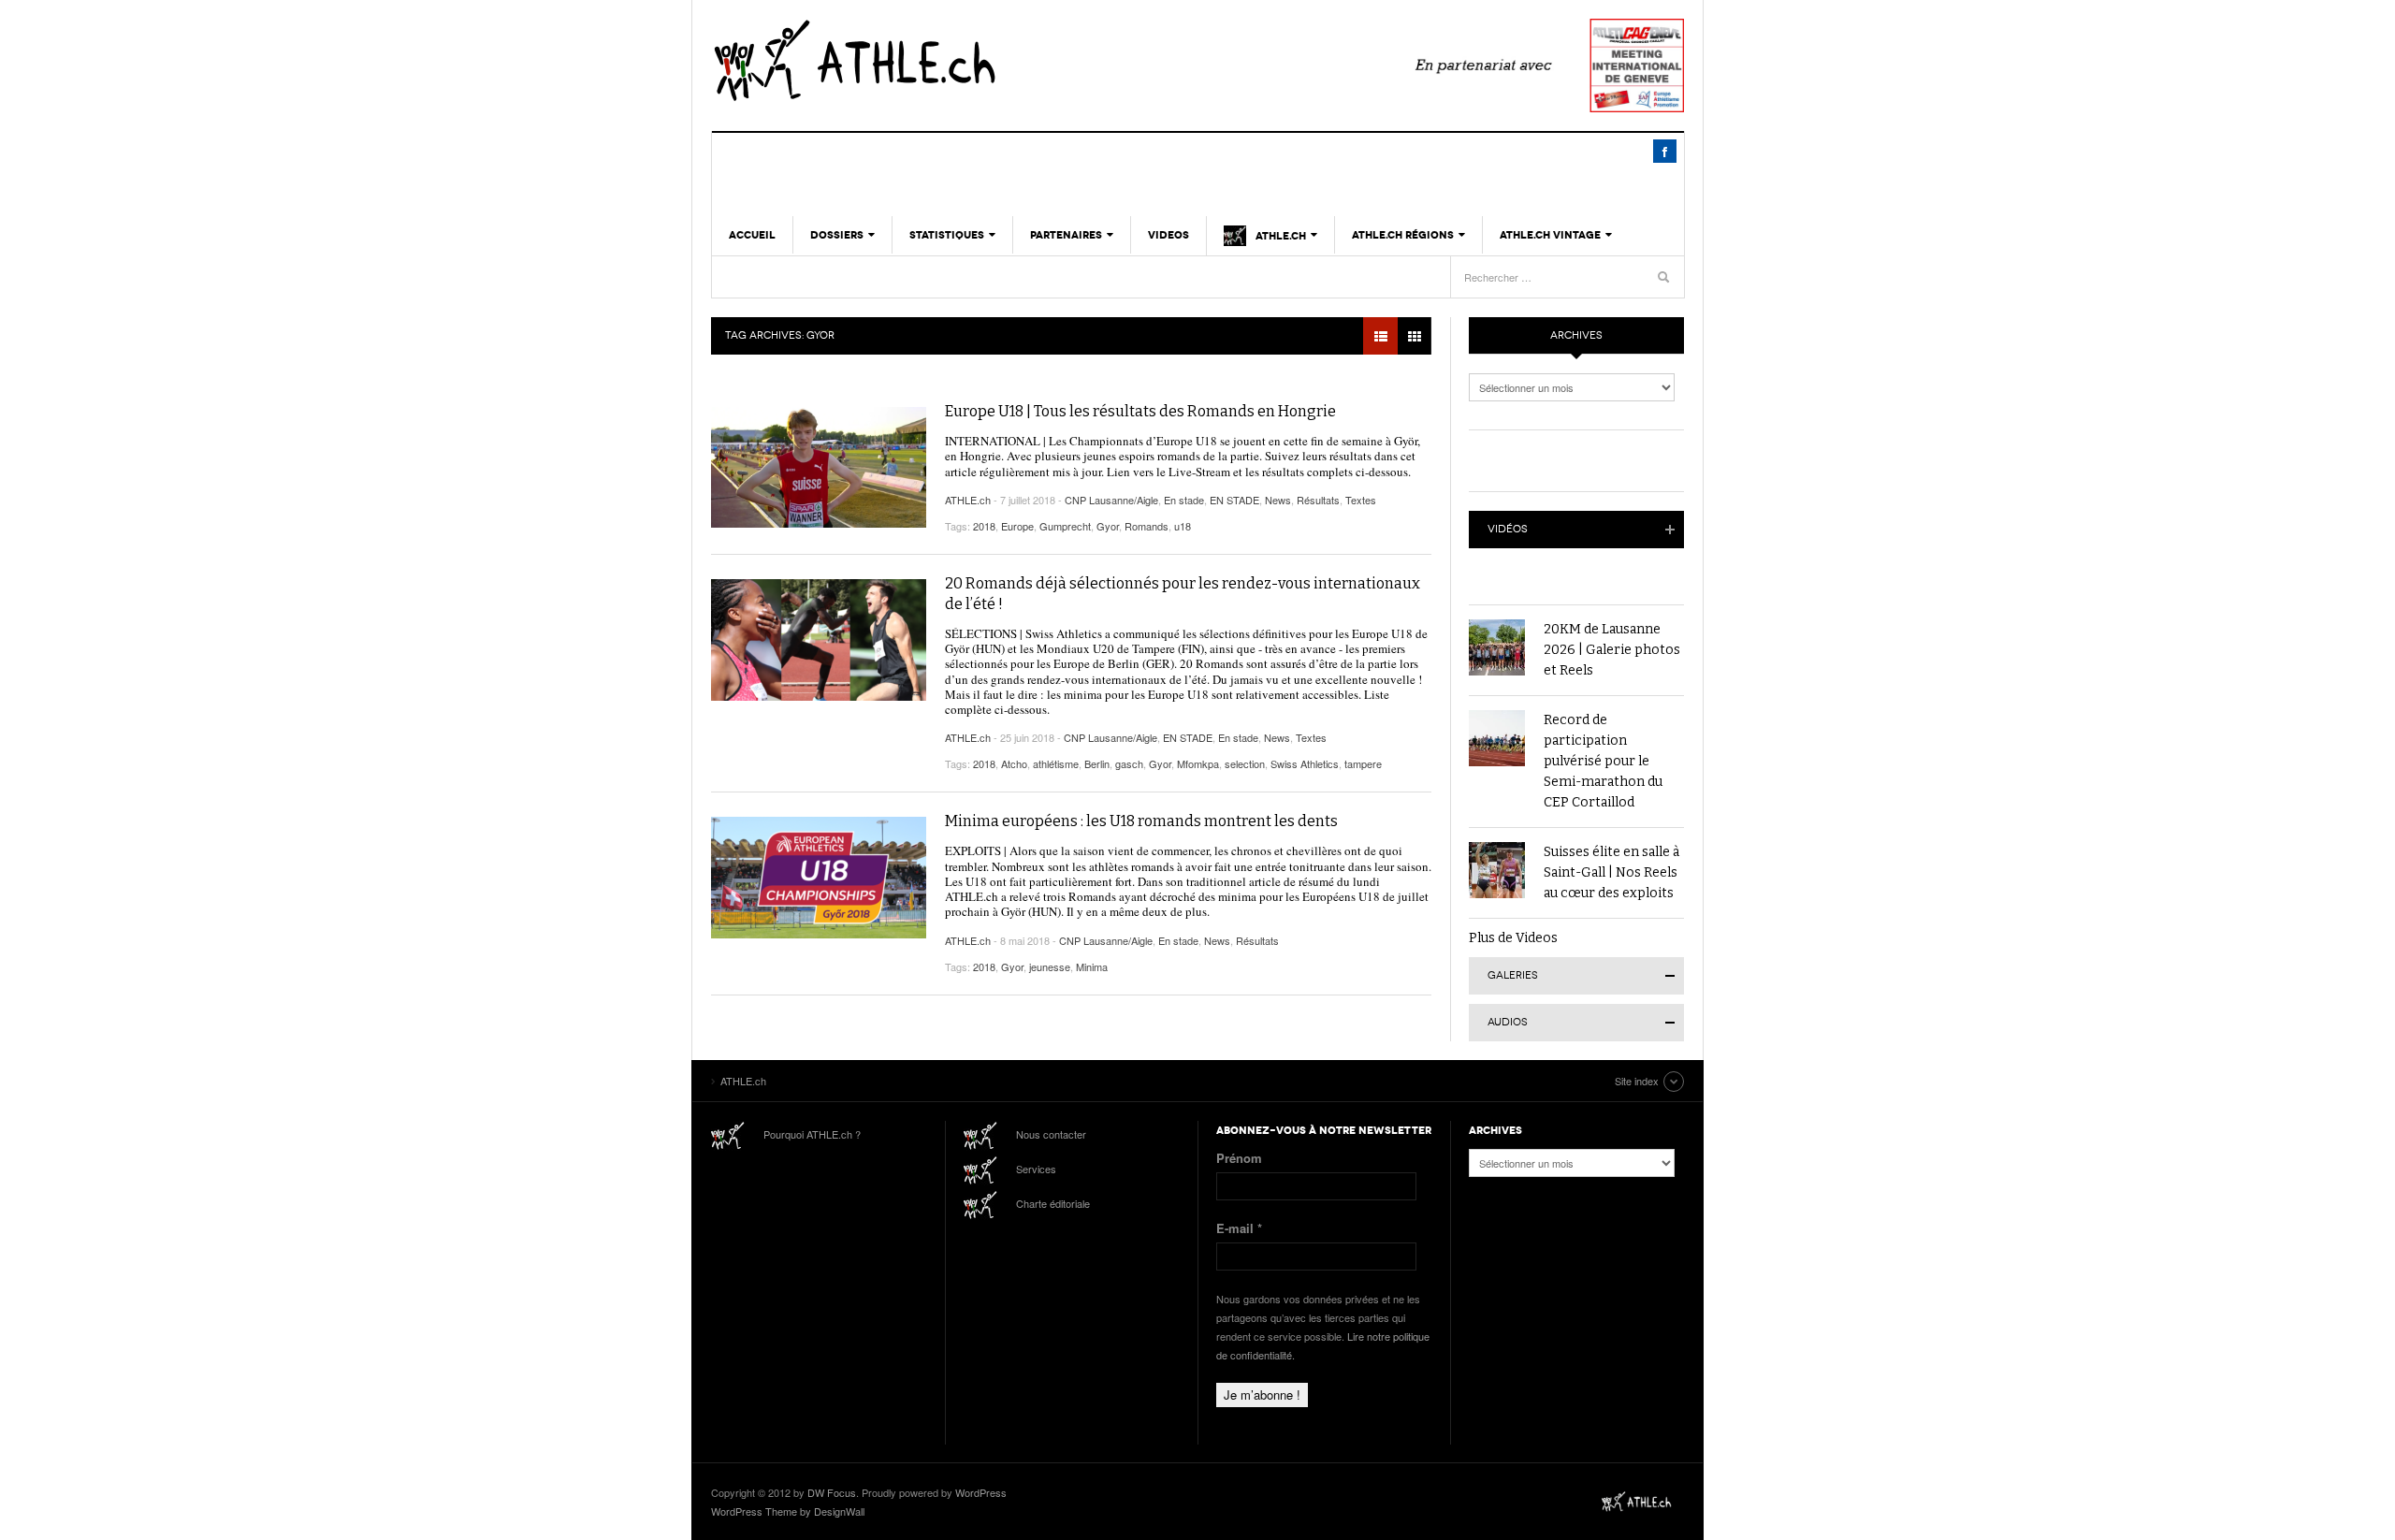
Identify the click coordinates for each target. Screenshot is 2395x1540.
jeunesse (1050, 966)
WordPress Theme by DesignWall (788, 1511)
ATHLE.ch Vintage (1550, 235)
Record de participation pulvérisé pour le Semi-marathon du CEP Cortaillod (1603, 761)
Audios (1508, 1022)
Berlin (1097, 763)
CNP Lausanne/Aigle (1111, 500)
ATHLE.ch (950, 61)
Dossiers (837, 235)
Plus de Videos (1513, 938)
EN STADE (1234, 500)
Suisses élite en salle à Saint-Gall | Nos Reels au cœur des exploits (1611, 872)
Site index (1637, 1081)
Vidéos (1508, 529)
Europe (1017, 526)
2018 (984, 526)
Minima (1092, 966)
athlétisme (1056, 763)
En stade (1184, 500)
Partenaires (1066, 235)
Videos (1168, 235)
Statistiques (947, 235)
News (1278, 500)
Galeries (1513, 975)
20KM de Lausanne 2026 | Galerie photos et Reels (1612, 650)
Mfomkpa (1198, 763)
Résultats (1318, 500)
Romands (1147, 526)
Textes (1361, 500)
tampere (1363, 763)
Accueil (752, 235)
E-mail (1239, 1228)
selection (1245, 763)
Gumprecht (1065, 526)
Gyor (1108, 526)
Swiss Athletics (1305, 763)
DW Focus (832, 1492)
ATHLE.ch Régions (1403, 235)
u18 (1183, 526)
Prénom (1239, 1158)
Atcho (1014, 763)
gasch (1129, 763)
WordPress (981, 1492)
